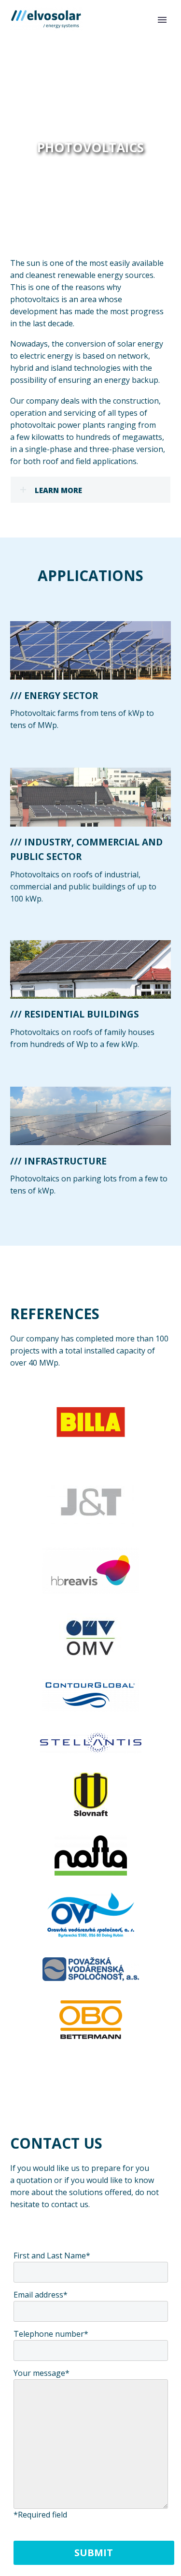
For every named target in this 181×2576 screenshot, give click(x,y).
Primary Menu (162, 20)
